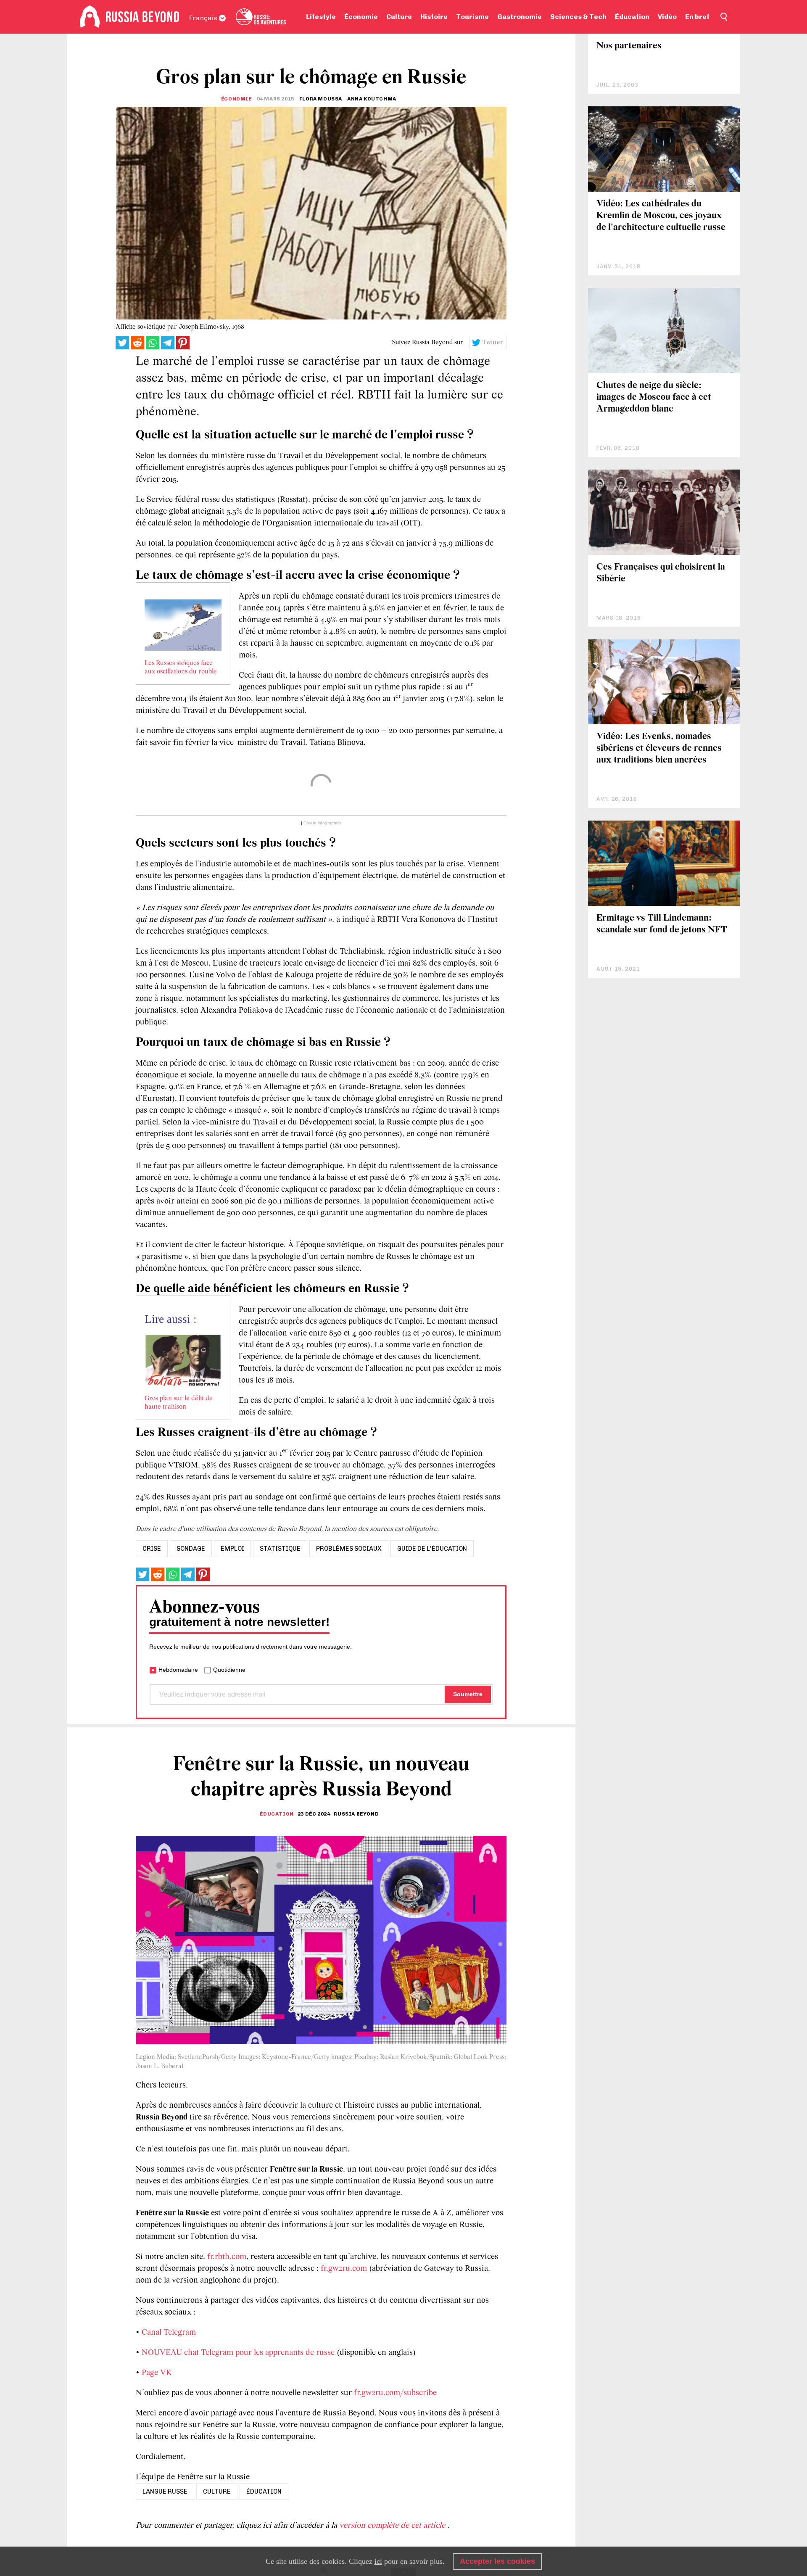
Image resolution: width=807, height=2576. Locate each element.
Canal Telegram (169, 2333)
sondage (191, 1549)
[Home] (90, 17)
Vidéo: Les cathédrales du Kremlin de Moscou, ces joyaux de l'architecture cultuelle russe (661, 216)
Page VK (157, 2373)
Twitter (493, 343)
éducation (264, 2492)
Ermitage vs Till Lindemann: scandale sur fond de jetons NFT (662, 924)
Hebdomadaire (178, 1670)
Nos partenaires (629, 46)
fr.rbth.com (227, 2257)
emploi (232, 1549)
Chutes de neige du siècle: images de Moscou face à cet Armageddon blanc (654, 397)
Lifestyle (321, 17)
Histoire (434, 17)
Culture (399, 17)
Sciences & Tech (578, 17)
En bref (697, 17)
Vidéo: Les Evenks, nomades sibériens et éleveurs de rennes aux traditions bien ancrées (659, 748)
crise (152, 1549)
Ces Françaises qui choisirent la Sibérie (661, 573)
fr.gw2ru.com (344, 2269)
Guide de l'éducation (432, 1549)
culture (217, 2492)
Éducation (632, 17)
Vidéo (667, 17)
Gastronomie (520, 17)
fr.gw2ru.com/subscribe (395, 2393)
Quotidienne (229, 1670)
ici (378, 2561)
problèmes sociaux (349, 1549)
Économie (361, 17)
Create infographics (322, 823)
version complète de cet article (393, 2526)
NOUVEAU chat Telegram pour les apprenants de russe (238, 2353)
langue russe (165, 2492)
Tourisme (472, 17)
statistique (280, 1549)
